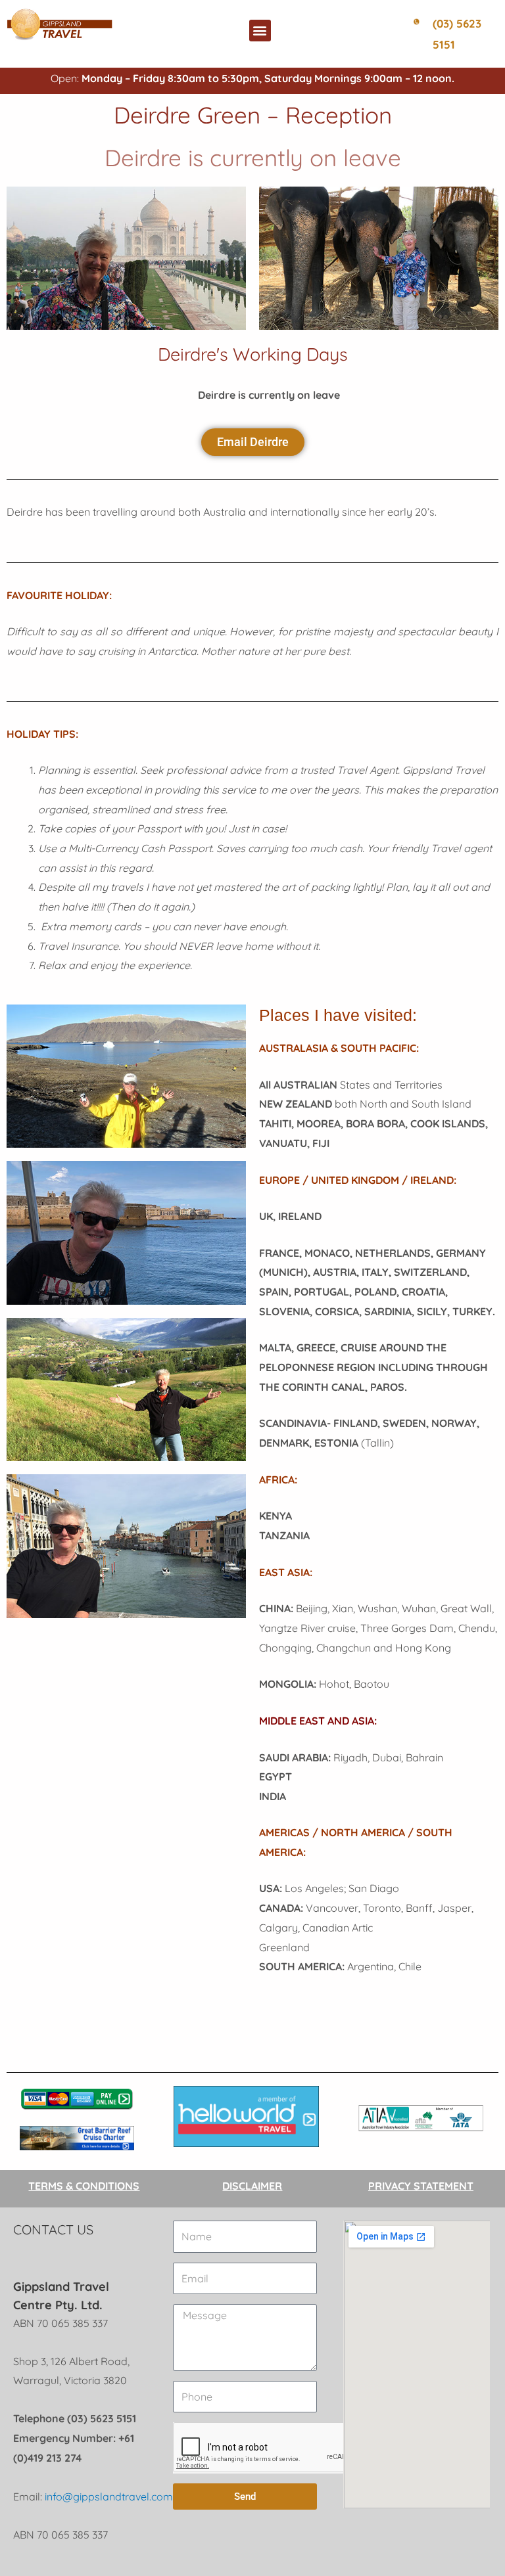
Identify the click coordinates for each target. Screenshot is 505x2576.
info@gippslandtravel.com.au (116, 2497)
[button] (260, 31)
